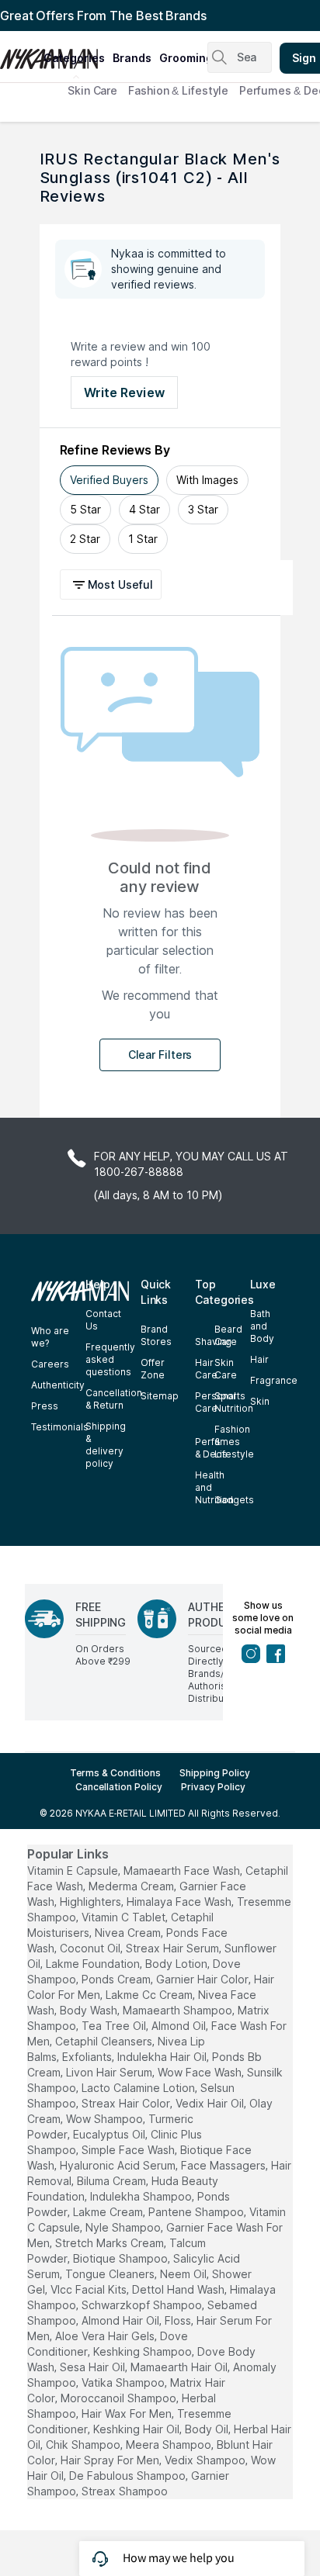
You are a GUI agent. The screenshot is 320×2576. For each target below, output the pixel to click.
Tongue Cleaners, (111, 2274)
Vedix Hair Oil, (211, 2103)
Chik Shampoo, (84, 2445)
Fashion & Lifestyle (178, 90)
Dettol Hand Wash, (179, 2289)
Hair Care (206, 1369)
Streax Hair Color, (127, 2103)
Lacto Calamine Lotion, (139, 2088)
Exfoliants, (88, 2057)
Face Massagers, (224, 2165)
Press (45, 1406)
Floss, (179, 2320)
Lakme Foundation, (94, 1964)
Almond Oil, (180, 2026)
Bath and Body (262, 1326)
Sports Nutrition (234, 1402)
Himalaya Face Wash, (180, 1902)
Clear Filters (160, 1055)
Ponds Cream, (117, 1979)
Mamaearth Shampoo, (179, 2010)
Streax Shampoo (125, 2491)
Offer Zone (153, 1369)
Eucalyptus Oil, (110, 2134)
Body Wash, (90, 2010)
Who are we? (50, 1337)
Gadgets (234, 1500)
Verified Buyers (109, 480)
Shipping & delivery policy (106, 1445)
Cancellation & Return (114, 1399)
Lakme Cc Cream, (150, 1995)
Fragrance (274, 1380)
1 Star (143, 539)
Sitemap (160, 1396)
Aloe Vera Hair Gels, (106, 2336)
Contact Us (103, 1320)
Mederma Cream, (132, 1886)
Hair (259, 1359)
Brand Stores (156, 1335)
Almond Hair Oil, (122, 2320)
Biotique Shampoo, (122, 2258)
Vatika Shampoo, (124, 2382)
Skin (260, 1401)
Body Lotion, (177, 1964)
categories (74, 58)
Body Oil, (208, 2429)
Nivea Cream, (129, 1933)
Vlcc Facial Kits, (90, 2289)
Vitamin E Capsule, (74, 1871)
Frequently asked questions (110, 1359)
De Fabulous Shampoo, (129, 2476)
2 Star (85, 539)
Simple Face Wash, (129, 2150)
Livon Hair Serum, (110, 2072)
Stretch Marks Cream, (111, 2243)
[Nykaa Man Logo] (20, 54)
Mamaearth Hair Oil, (180, 2367)
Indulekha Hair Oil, (163, 2057)
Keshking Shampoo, (144, 2351)
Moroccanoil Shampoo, (120, 2398)
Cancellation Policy (119, 1787)
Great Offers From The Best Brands (103, 16)
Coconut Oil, (91, 1948)
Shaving (213, 1342)
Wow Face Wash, (201, 2072)
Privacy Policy (213, 1787)
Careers (50, 1364)
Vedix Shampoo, (206, 2460)
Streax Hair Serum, (174, 1948)
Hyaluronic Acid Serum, (119, 2165)
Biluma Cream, (113, 2181)
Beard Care (228, 1335)
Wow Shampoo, (106, 2119)
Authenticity (58, 1385)
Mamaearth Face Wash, (183, 1871)
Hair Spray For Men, (111, 2460)
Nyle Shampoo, (124, 2227)
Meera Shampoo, (170, 2445)
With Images (207, 480)
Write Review (124, 392)
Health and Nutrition (214, 1487)
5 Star (85, 509)
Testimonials (60, 1427)
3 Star (203, 509)
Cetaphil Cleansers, (105, 2041)
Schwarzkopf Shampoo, (143, 2305)
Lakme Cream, (109, 2212)
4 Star (144, 509)
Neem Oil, (184, 2274)
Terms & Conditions (115, 1773)
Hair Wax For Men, (128, 2413)
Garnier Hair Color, (203, 1979)
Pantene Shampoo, (197, 2212)
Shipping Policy (215, 1773)
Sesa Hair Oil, (94, 2367)
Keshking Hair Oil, (137, 2429)
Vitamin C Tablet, (125, 1917)
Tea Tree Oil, (115, 2026)
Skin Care (92, 90)
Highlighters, (92, 1902)
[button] (113, 584)
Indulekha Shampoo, (142, 2196)
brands (132, 58)
